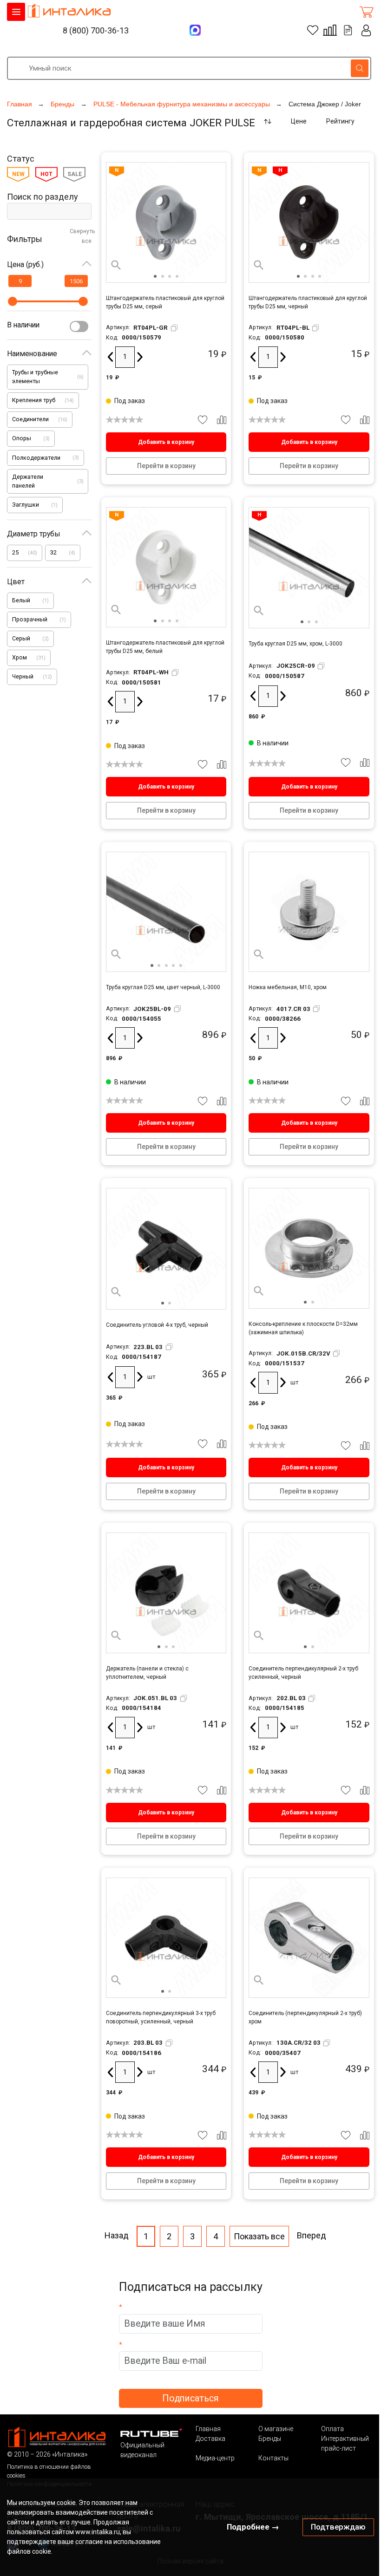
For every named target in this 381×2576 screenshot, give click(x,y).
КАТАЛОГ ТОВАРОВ (16, 12)
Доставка (210, 2439)
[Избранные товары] (313, 30)
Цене (299, 121)
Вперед (312, 2235)
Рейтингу (340, 121)
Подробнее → (253, 2527)
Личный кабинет (366, 30)
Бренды (270, 2439)
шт (151, 1377)
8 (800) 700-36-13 (96, 30)
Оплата (332, 2429)
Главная (208, 2429)
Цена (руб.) (25, 264)
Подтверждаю (338, 2527)
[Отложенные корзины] (348, 30)
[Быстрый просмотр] (116, 265)
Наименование (32, 354)
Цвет (16, 582)
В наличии (23, 325)
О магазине (276, 2429)
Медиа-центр (215, 2458)
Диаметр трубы (34, 534)
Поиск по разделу (43, 197)
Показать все (259, 2236)
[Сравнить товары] (330, 30)
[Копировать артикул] (174, 328)
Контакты (273, 2458)
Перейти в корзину (166, 466)
